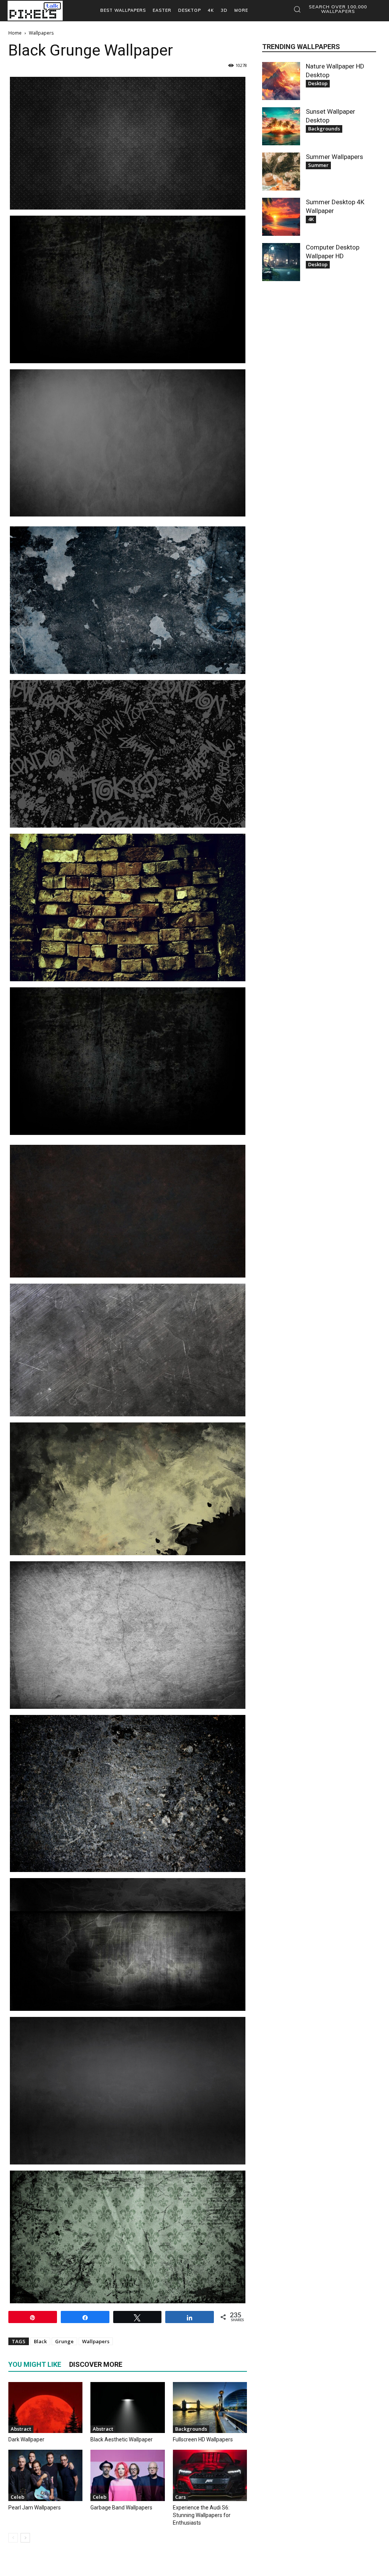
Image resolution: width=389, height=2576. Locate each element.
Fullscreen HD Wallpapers (203, 2439)
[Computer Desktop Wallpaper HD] (281, 262)
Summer (318, 165)
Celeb (17, 2497)
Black (40, 2341)
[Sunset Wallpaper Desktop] (281, 126)
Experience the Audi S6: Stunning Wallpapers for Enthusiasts (202, 2515)
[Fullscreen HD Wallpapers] (210, 2408)
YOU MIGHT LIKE (35, 2364)
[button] (333, 9)
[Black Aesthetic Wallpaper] (127, 2408)
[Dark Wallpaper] (45, 2408)
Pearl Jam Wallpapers (35, 2508)
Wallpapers (96, 2341)
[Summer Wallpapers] (281, 172)
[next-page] (25, 2538)
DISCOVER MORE (96, 2364)
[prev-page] (13, 2538)
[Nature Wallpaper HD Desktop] (281, 81)
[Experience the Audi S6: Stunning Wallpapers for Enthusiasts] (210, 2475)
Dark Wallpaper (26, 2439)
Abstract (21, 2429)
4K (311, 219)
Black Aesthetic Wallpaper (122, 2439)
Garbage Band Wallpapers (121, 2508)
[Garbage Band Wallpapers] (127, 2475)
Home (15, 33)
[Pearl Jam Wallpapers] (45, 2475)
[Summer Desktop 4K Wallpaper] (281, 217)
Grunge (64, 2341)
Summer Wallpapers (334, 157)
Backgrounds (191, 2429)
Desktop (318, 83)
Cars (180, 2497)
